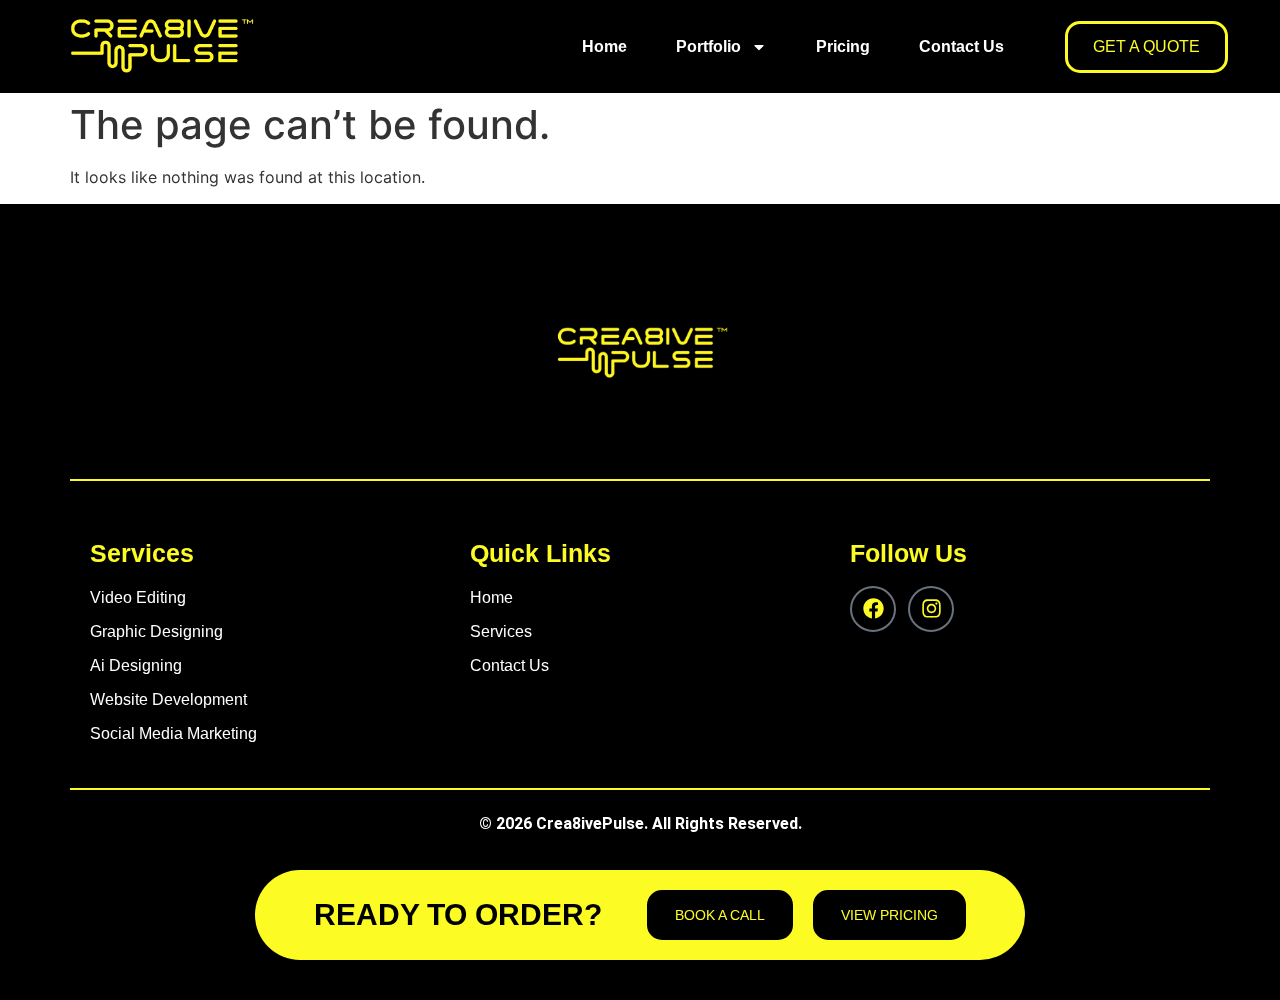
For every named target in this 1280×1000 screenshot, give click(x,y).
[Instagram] (931, 609)
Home (604, 46)
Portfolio (708, 46)
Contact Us (961, 46)
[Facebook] (873, 609)
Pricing (843, 46)
